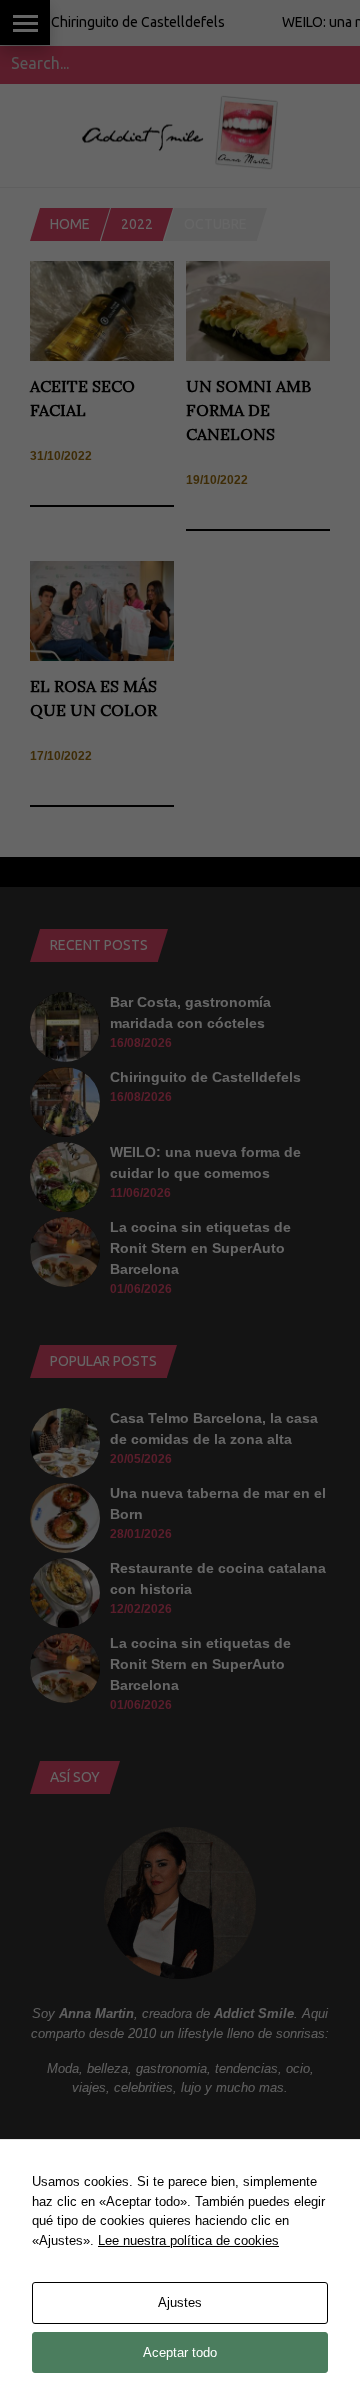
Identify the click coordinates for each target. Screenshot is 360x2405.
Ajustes (180, 2302)
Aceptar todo (180, 2352)
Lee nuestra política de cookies (188, 2240)
